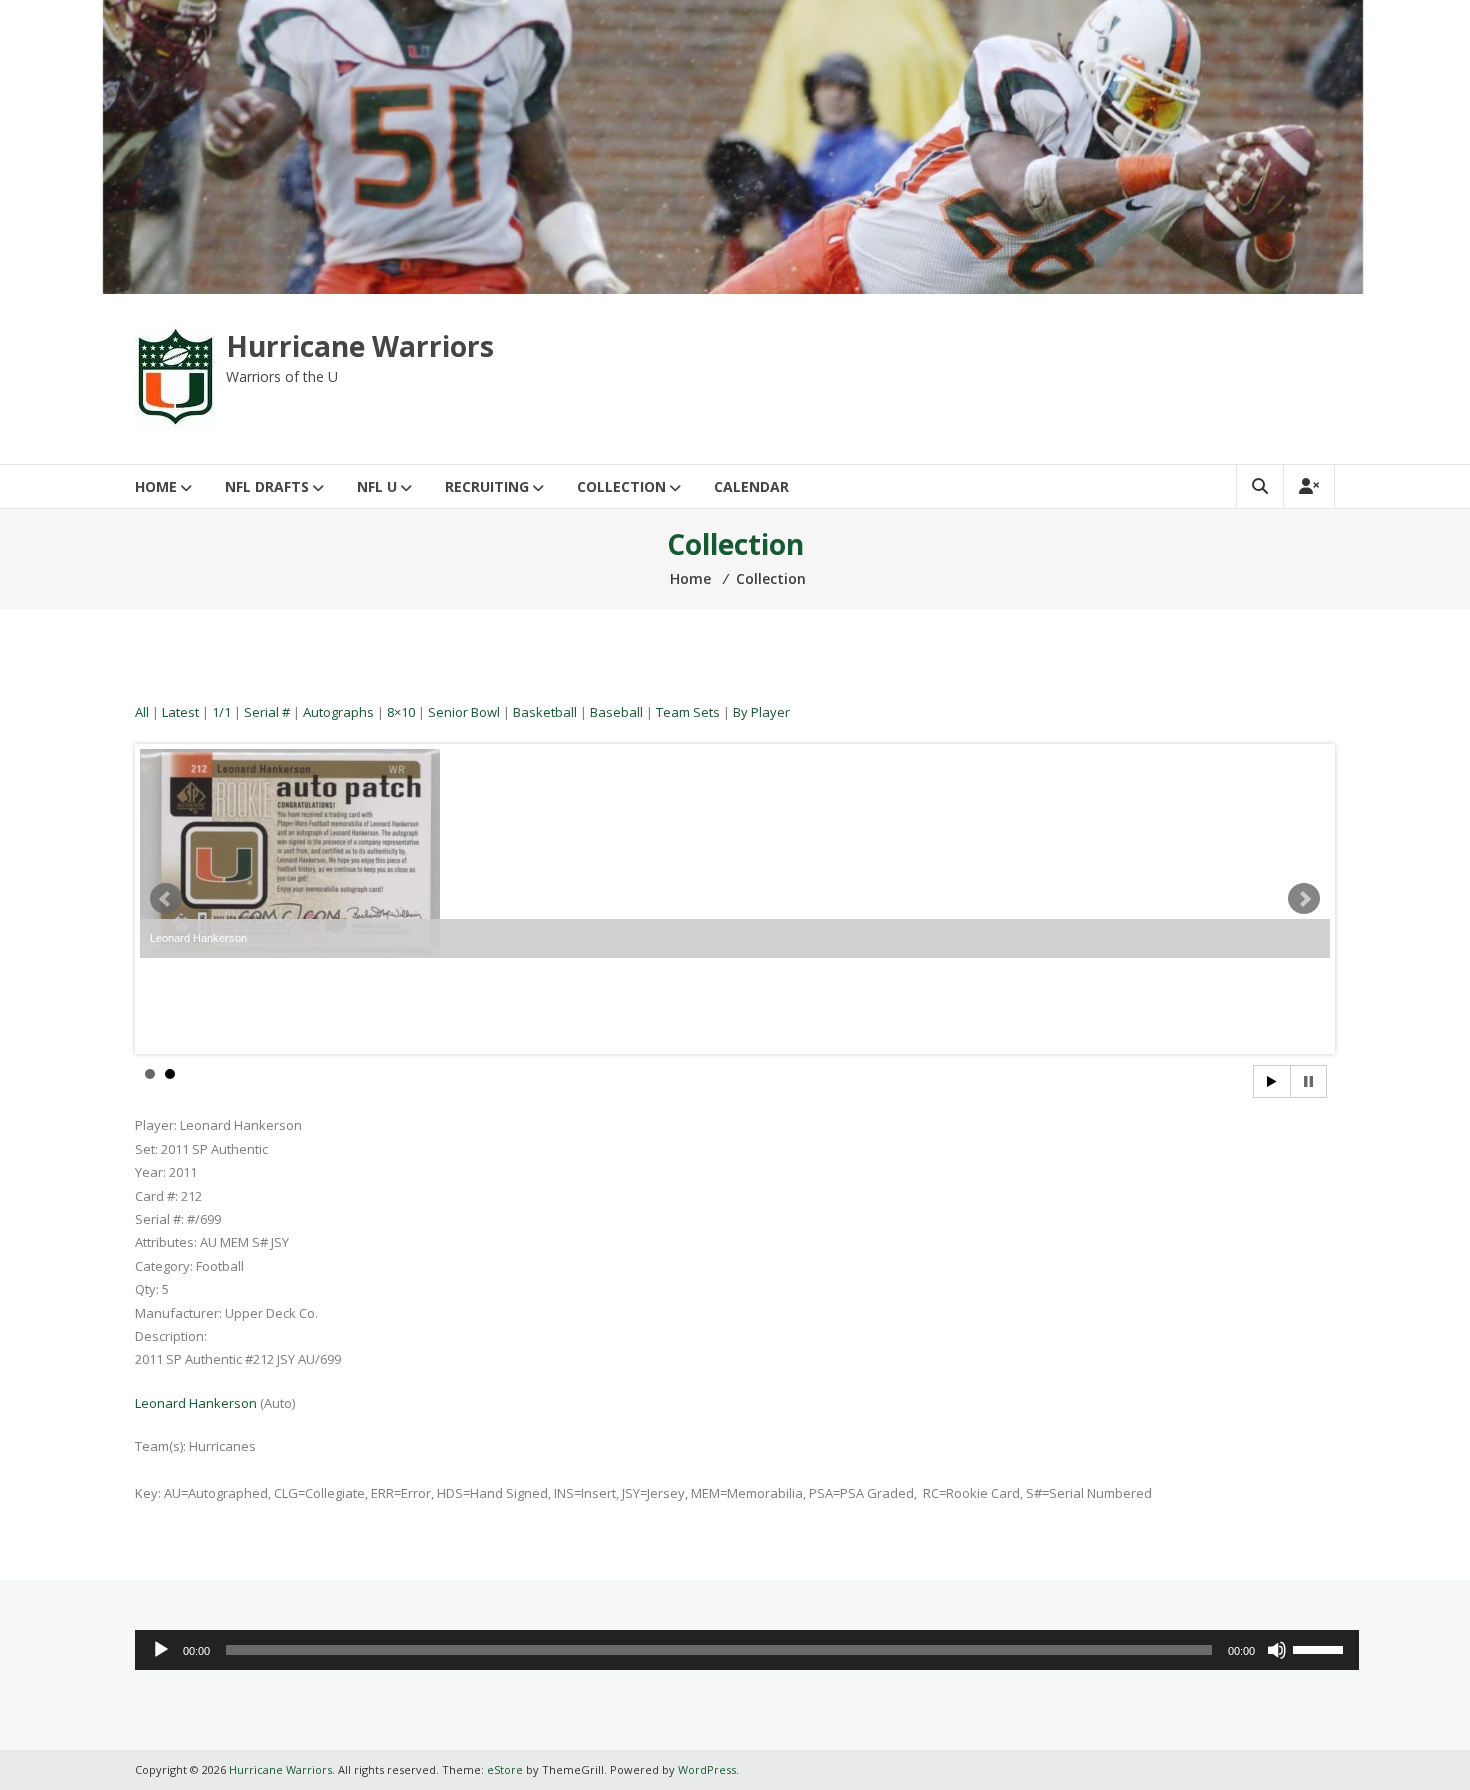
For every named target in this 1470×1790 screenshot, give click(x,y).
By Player (761, 712)
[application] (747, 1650)
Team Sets (688, 712)
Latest (180, 712)
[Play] (161, 1650)
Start (1272, 1081)
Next (1304, 899)
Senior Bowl (464, 712)
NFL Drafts (267, 486)
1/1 (221, 712)
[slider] (1321, 1648)
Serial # (267, 712)
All (142, 712)
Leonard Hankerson (196, 1403)
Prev (166, 899)
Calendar (751, 486)
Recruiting (487, 486)
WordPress (707, 1769)
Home (156, 486)
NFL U (377, 486)
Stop (1308, 1081)
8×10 (401, 712)
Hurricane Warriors (360, 346)
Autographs (338, 712)
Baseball (616, 712)
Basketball (545, 712)
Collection (621, 486)
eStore (505, 1769)
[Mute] (1277, 1650)
